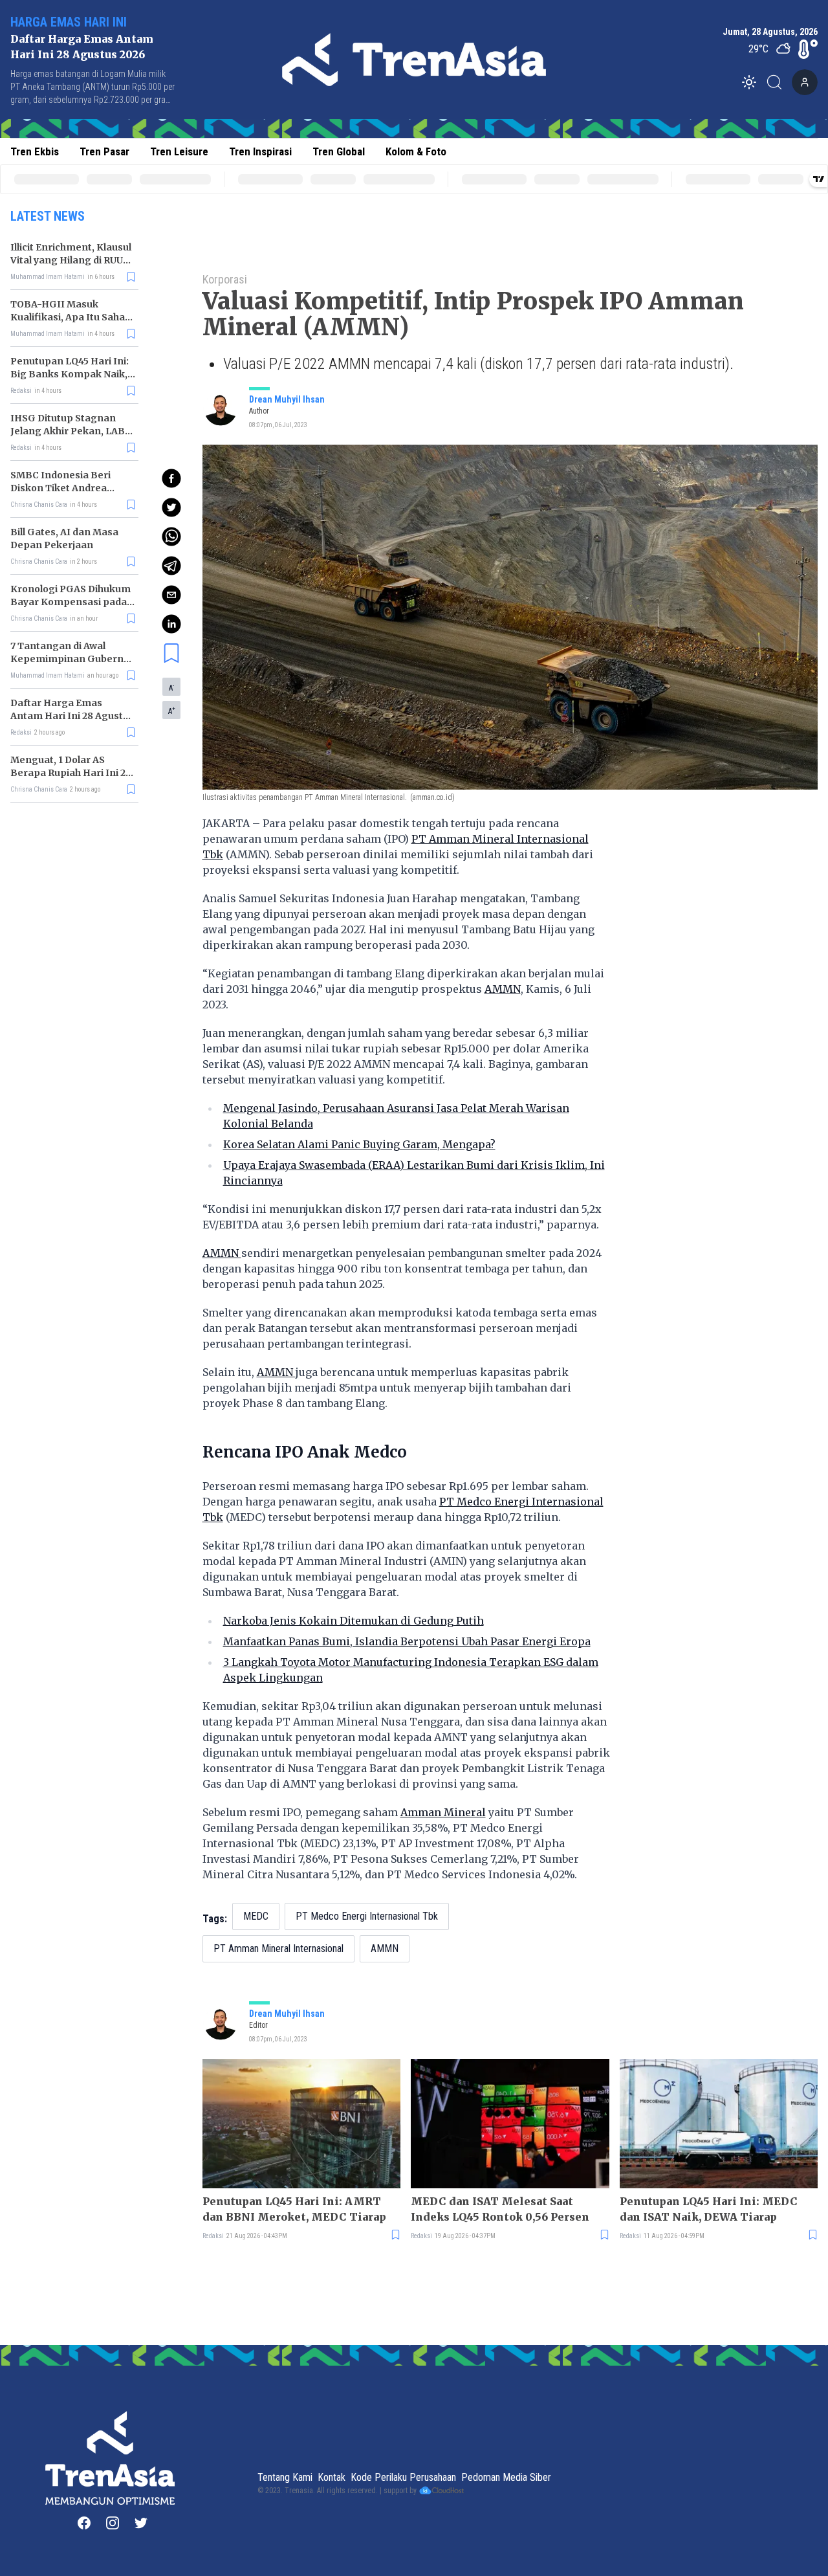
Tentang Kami (285, 2477)
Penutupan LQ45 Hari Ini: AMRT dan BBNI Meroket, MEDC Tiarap (294, 2209)
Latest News (48, 216)
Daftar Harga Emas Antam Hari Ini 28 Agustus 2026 (72, 716)
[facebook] (171, 478)
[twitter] (171, 507)
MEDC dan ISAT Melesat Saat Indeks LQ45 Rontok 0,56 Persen (500, 2209)
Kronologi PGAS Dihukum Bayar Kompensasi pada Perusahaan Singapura (71, 602)
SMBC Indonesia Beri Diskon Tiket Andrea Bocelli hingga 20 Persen (69, 488)
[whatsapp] (171, 537)
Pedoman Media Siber (506, 2477)
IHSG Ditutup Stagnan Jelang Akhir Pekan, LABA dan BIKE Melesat (71, 431)
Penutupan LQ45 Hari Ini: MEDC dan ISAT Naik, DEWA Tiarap (709, 2209)
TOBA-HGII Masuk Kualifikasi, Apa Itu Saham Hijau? (72, 317)
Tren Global (339, 151)
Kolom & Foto (416, 151)
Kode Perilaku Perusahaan (403, 2477)
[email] (171, 595)
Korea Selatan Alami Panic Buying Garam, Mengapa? (359, 1144)
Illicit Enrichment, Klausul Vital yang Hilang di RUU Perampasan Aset (71, 260)
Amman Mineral (443, 1812)
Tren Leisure (179, 151)
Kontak (332, 2477)
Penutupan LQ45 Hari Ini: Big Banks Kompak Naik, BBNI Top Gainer (70, 374)
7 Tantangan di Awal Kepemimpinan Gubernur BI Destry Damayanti (72, 659)
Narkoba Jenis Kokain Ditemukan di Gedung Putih (354, 1621)
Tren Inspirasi (260, 151)
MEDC (256, 1916)
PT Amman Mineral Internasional (278, 1949)
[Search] (778, 82)
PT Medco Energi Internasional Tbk (367, 1916)
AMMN (503, 989)
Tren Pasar (104, 151)
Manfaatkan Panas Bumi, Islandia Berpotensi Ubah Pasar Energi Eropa (407, 1641)
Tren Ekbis (35, 151)
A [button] (171, 687)
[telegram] (171, 566)
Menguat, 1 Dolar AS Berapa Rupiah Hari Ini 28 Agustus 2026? (71, 773)
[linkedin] (171, 624)
